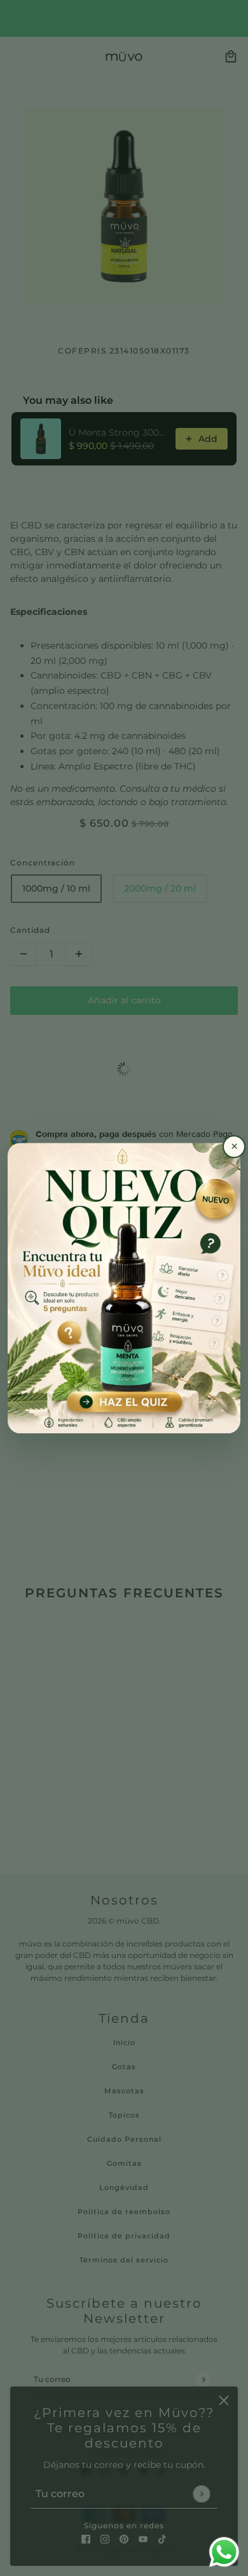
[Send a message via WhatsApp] (224, 2552)
